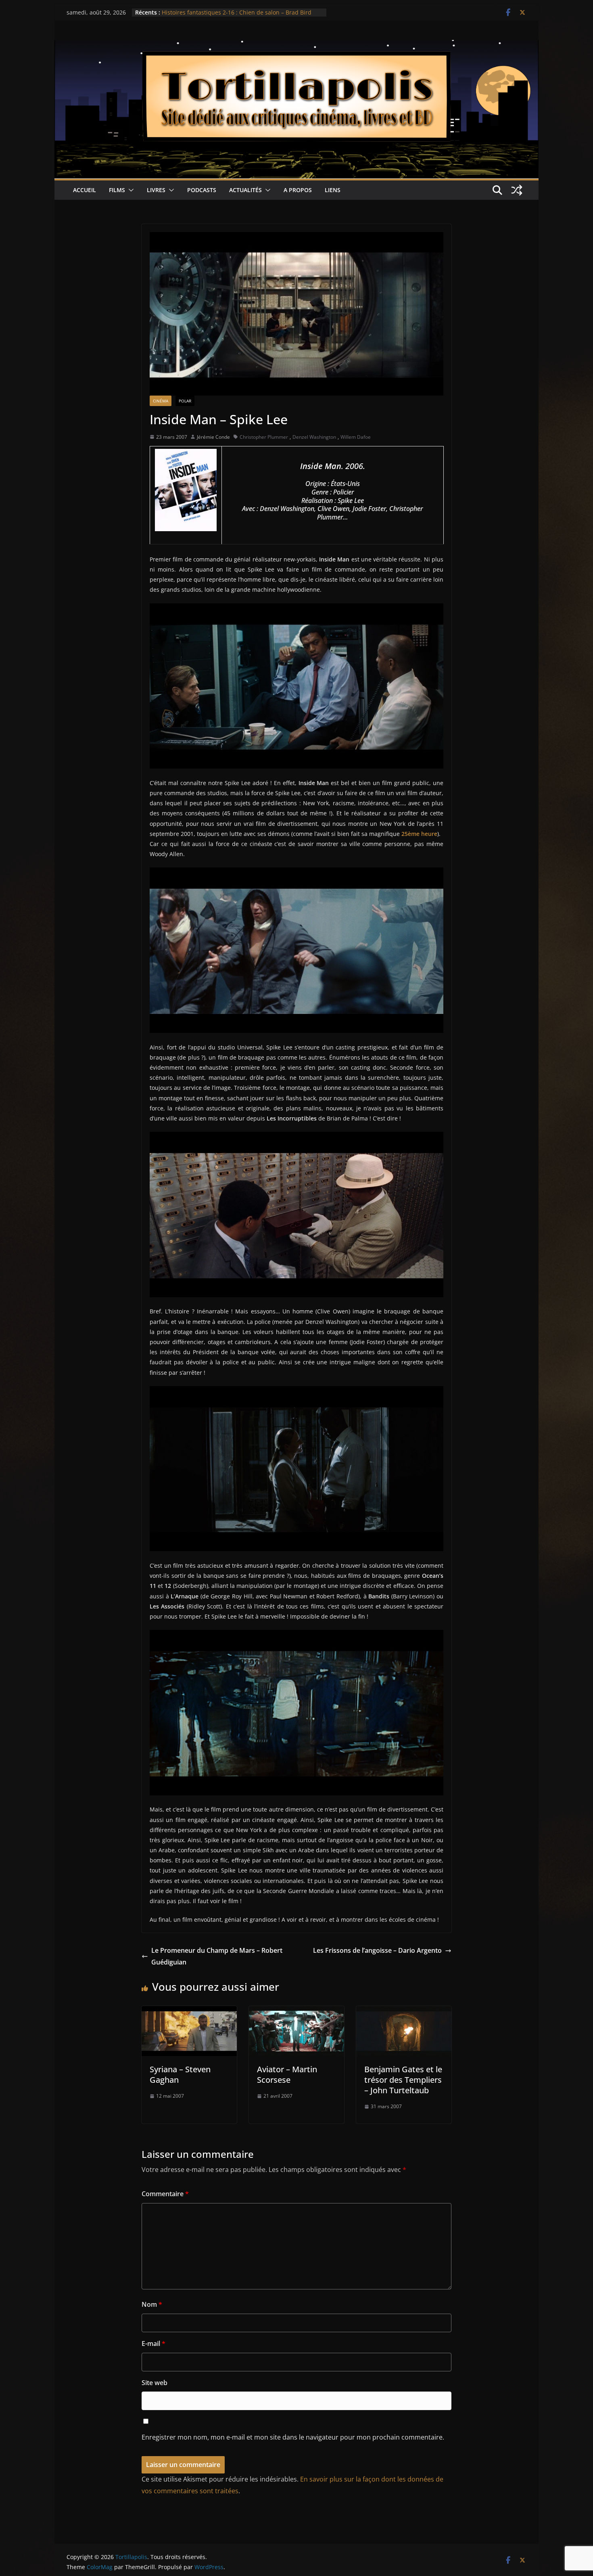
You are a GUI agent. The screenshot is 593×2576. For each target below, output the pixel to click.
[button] (129, 190)
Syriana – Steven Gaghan (180, 2074)
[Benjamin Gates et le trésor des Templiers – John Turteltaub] (404, 2012)
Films (117, 190)
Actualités (245, 190)
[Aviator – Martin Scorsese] (296, 2012)
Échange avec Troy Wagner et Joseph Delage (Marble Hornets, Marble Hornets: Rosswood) (233, 16)
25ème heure (419, 834)
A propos (298, 190)
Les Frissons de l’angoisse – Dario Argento (377, 1950)
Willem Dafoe (356, 437)
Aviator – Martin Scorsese (287, 2074)
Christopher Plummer (264, 437)
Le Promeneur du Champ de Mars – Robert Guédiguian (217, 1956)
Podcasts (202, 190)
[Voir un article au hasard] (517, 190)
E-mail (153, 2344)
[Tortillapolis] (296, 46)
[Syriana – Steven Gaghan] (189, 2012)
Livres (156, 190)
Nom (152, 2304)
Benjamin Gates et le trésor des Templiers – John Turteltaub (403, 2080)
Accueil (85, 190)
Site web (155, 2383)
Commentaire (165, 2194)
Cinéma (161, 401)
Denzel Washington (314, 437)
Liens (333, 190)
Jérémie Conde (213, 437)
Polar (185, 401)
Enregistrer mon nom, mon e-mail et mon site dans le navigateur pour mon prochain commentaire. (293, 2437)
